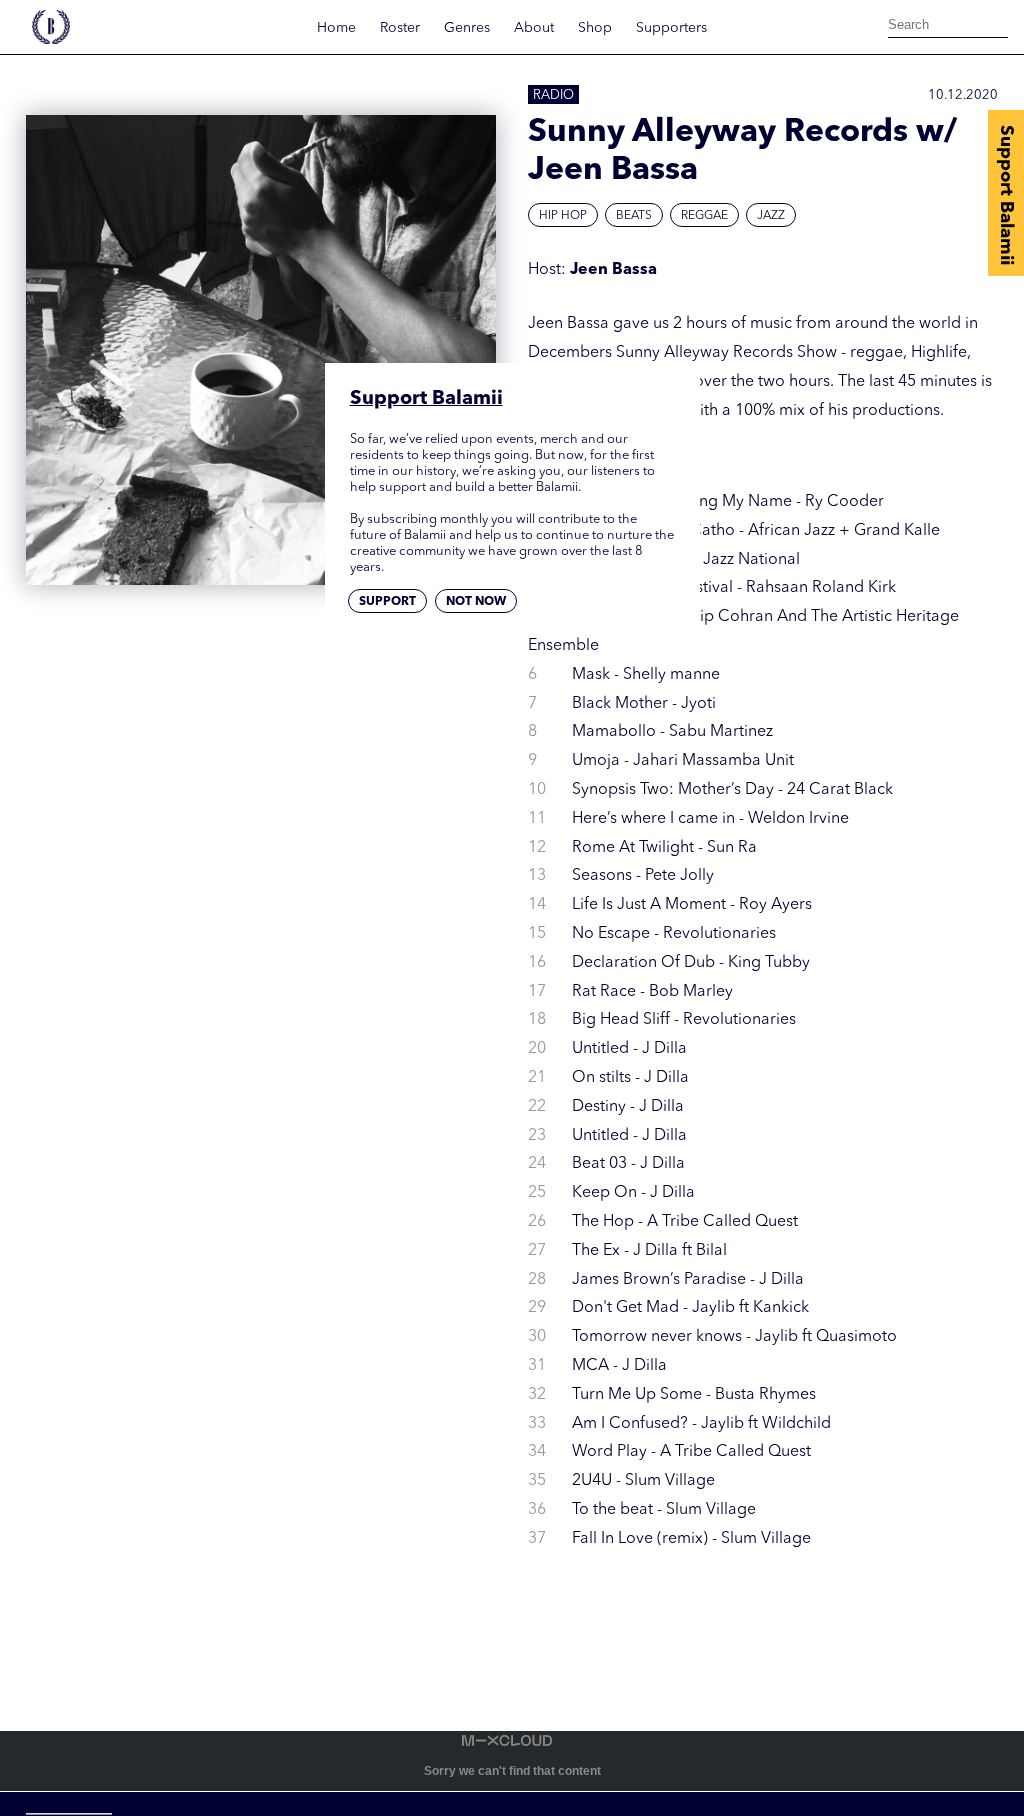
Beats (634, 216)
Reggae (704, 216)
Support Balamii (1006, 195)
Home (336, 28)
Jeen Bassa (613, 270)
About (534, 28)
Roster (400, 28)
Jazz (771, 216)
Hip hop (563, 216)
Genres (467, 28)
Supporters (671, 28)
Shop (595, 28)
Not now (476, 602)
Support (387, 602)
